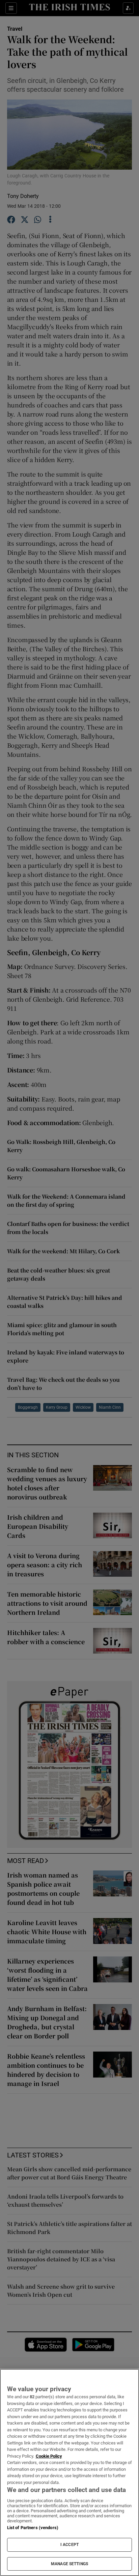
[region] (69, 2472)
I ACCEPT (69, 2545)
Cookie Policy (49, 2456)
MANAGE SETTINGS (69, 2564)
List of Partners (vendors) (33, 2528)
